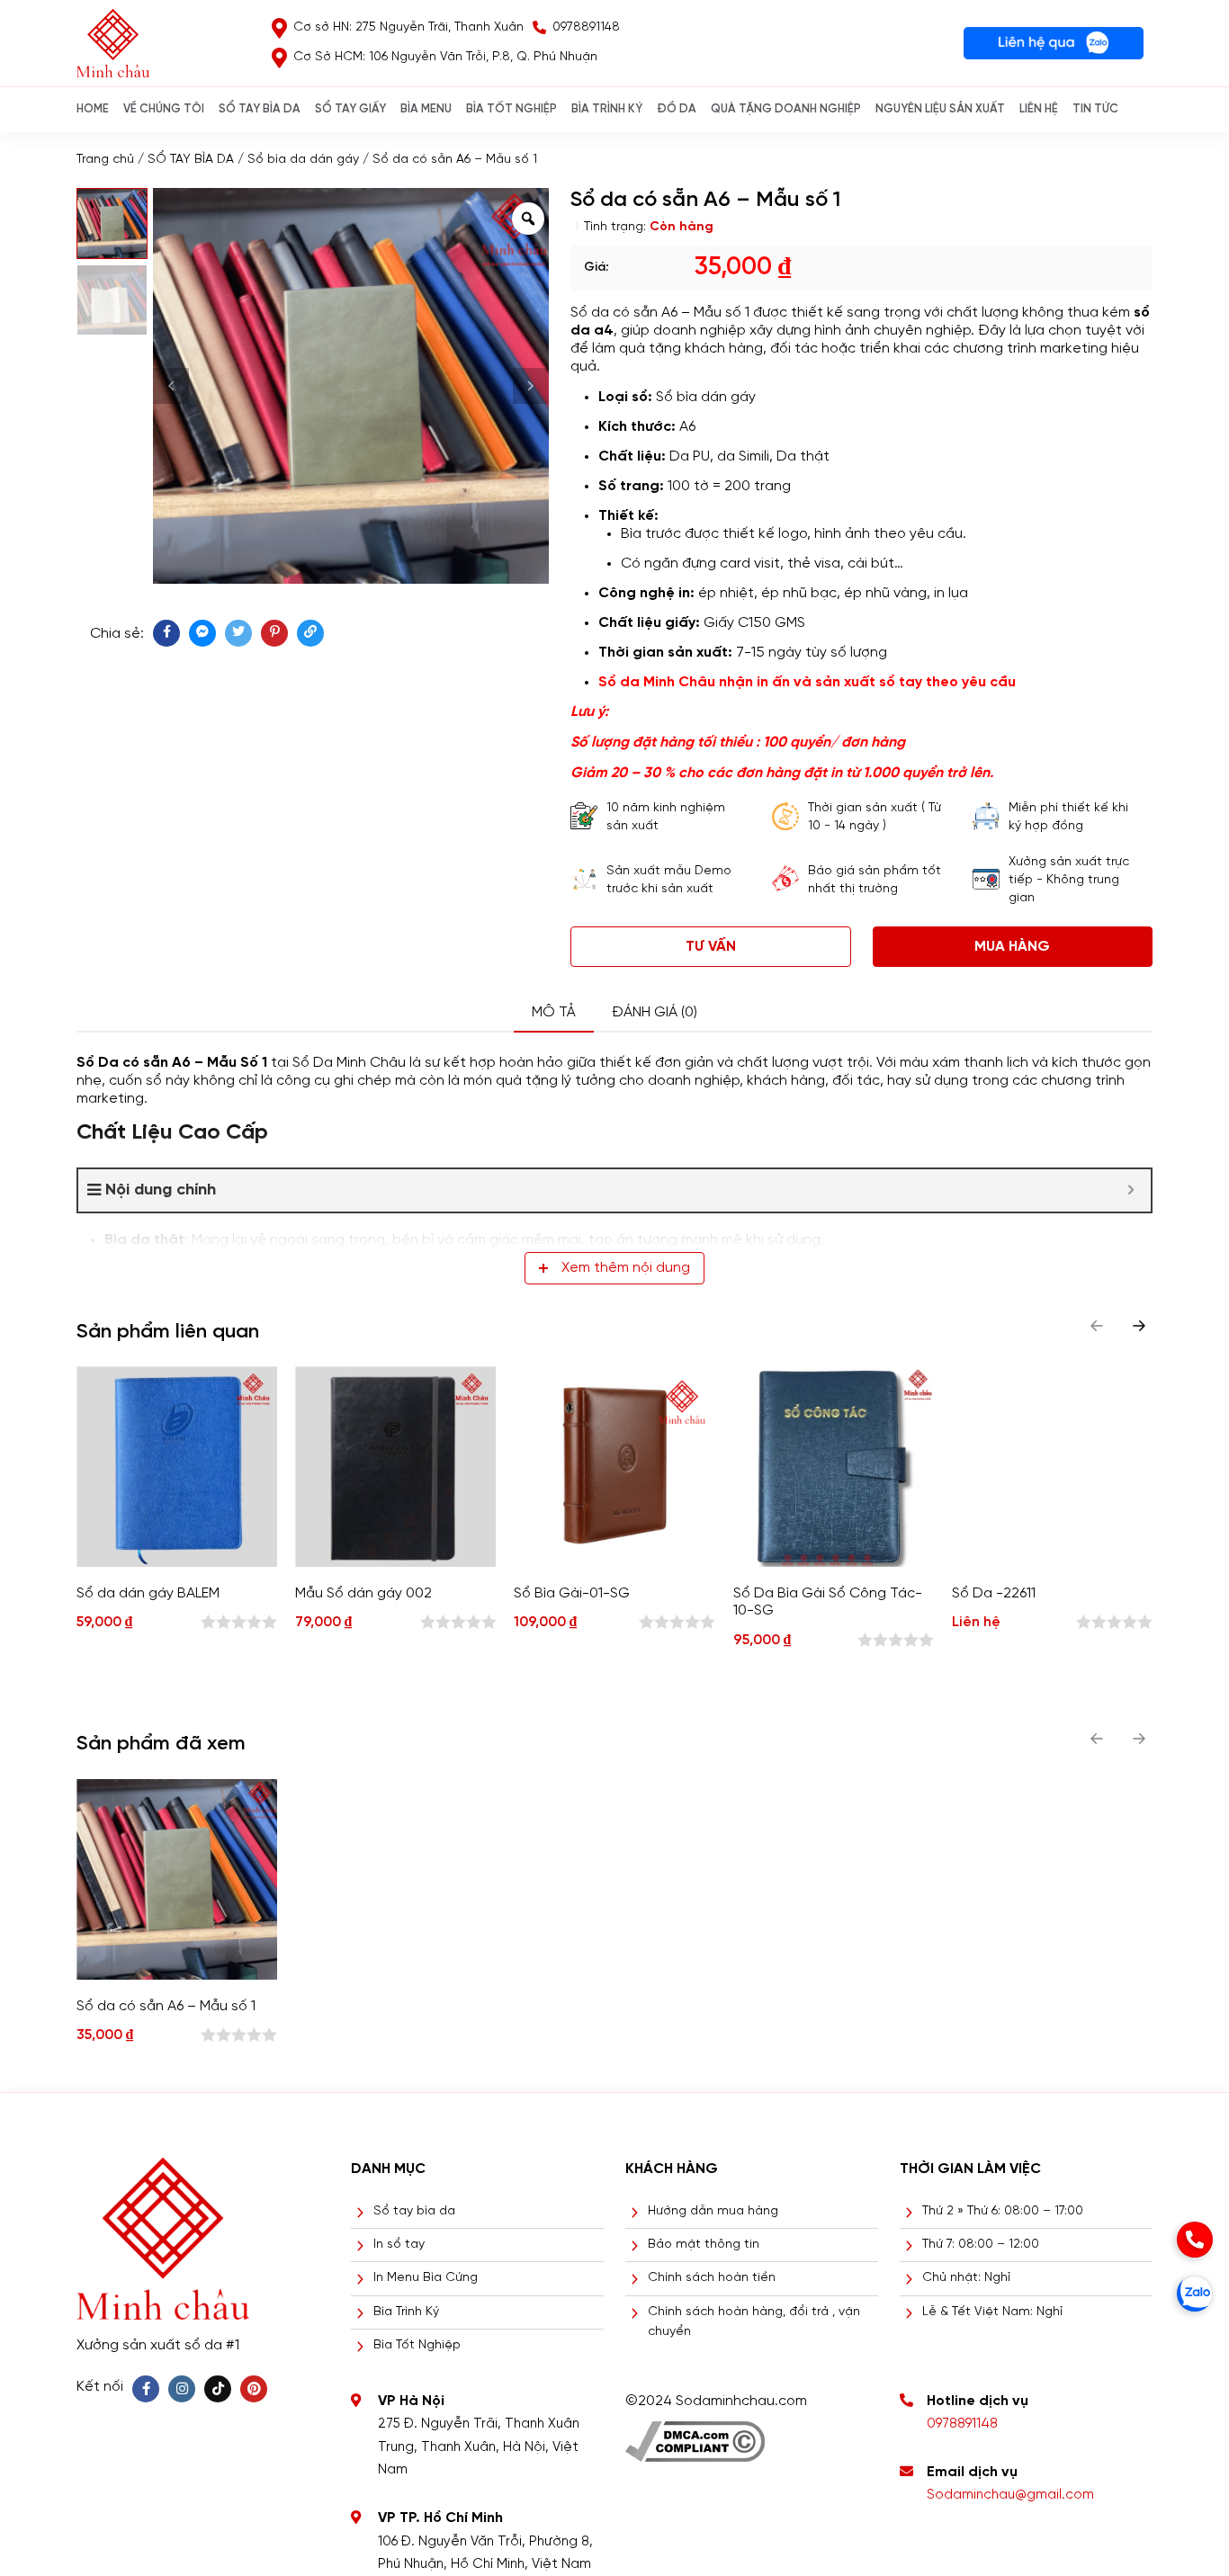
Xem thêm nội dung (626, 1268)
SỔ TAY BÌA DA (260, 109)
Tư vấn (711, 947)
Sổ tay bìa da (414, 2211)
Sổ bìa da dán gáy (303, 160)
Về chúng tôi (164, 109)
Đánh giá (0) (655, 1012)
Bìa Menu (426, 109)
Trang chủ (105, 160)
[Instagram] (182, 2389)
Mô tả (554, 1012)
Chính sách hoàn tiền (712, 2278)
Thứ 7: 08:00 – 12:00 (981, 2245)
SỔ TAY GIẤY (350, 109)
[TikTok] (218, 2389)
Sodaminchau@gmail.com (1010, 2495)
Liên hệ (1039, 109)
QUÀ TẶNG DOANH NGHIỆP (786, 109)
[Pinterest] (254, 2389)
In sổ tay (399, 2245)
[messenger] (202, 633)
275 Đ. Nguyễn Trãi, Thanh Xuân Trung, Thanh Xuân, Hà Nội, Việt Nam (479, 2447)
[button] (1139, 1326)
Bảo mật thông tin (704, 2245)
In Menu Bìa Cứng (426, 2278)
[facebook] (166, 633)
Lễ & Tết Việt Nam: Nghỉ (992, 2312)
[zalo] (1195, 2294)
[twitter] (238, 633)
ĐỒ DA (677, 109)
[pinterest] (274, 633)
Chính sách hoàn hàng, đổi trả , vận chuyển (754, 2322)
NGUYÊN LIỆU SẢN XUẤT (940, 109)
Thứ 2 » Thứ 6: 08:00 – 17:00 (1003, 2211)
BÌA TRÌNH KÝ (607, 109)
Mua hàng (1012, 947)
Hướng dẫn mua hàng (713, 2211)
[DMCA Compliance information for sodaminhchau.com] (695, 2435)
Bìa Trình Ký (406, 2312)
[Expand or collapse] (1130, 1190)
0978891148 (962, 2424)
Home (93, 109)
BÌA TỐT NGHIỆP (511, 109)
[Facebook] (146, 2389)
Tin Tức (1095, 109)
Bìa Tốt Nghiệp (417, 2345)
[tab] (554, 1013)
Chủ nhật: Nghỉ (966, 2278)
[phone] (1195, 2240)
